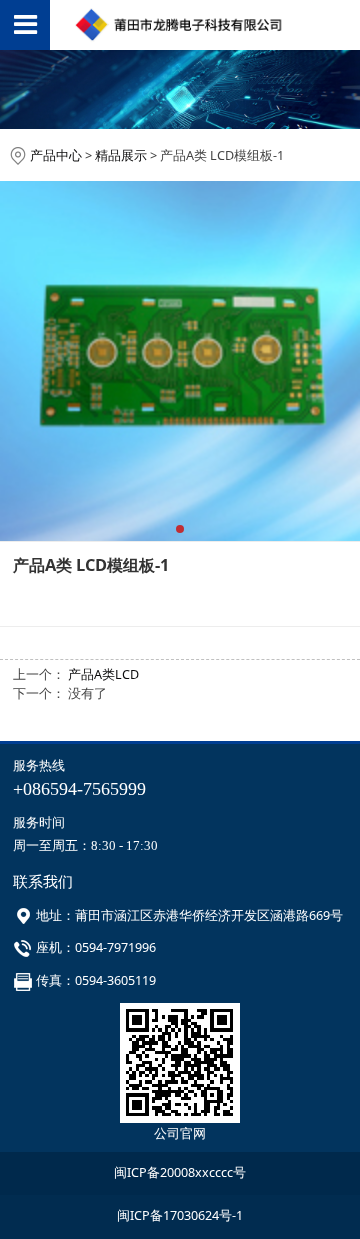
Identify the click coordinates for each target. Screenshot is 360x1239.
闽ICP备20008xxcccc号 (180, 1172)
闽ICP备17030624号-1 (180, 1215)
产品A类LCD (103, 674)
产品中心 (56, 155)
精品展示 (121, 155)
